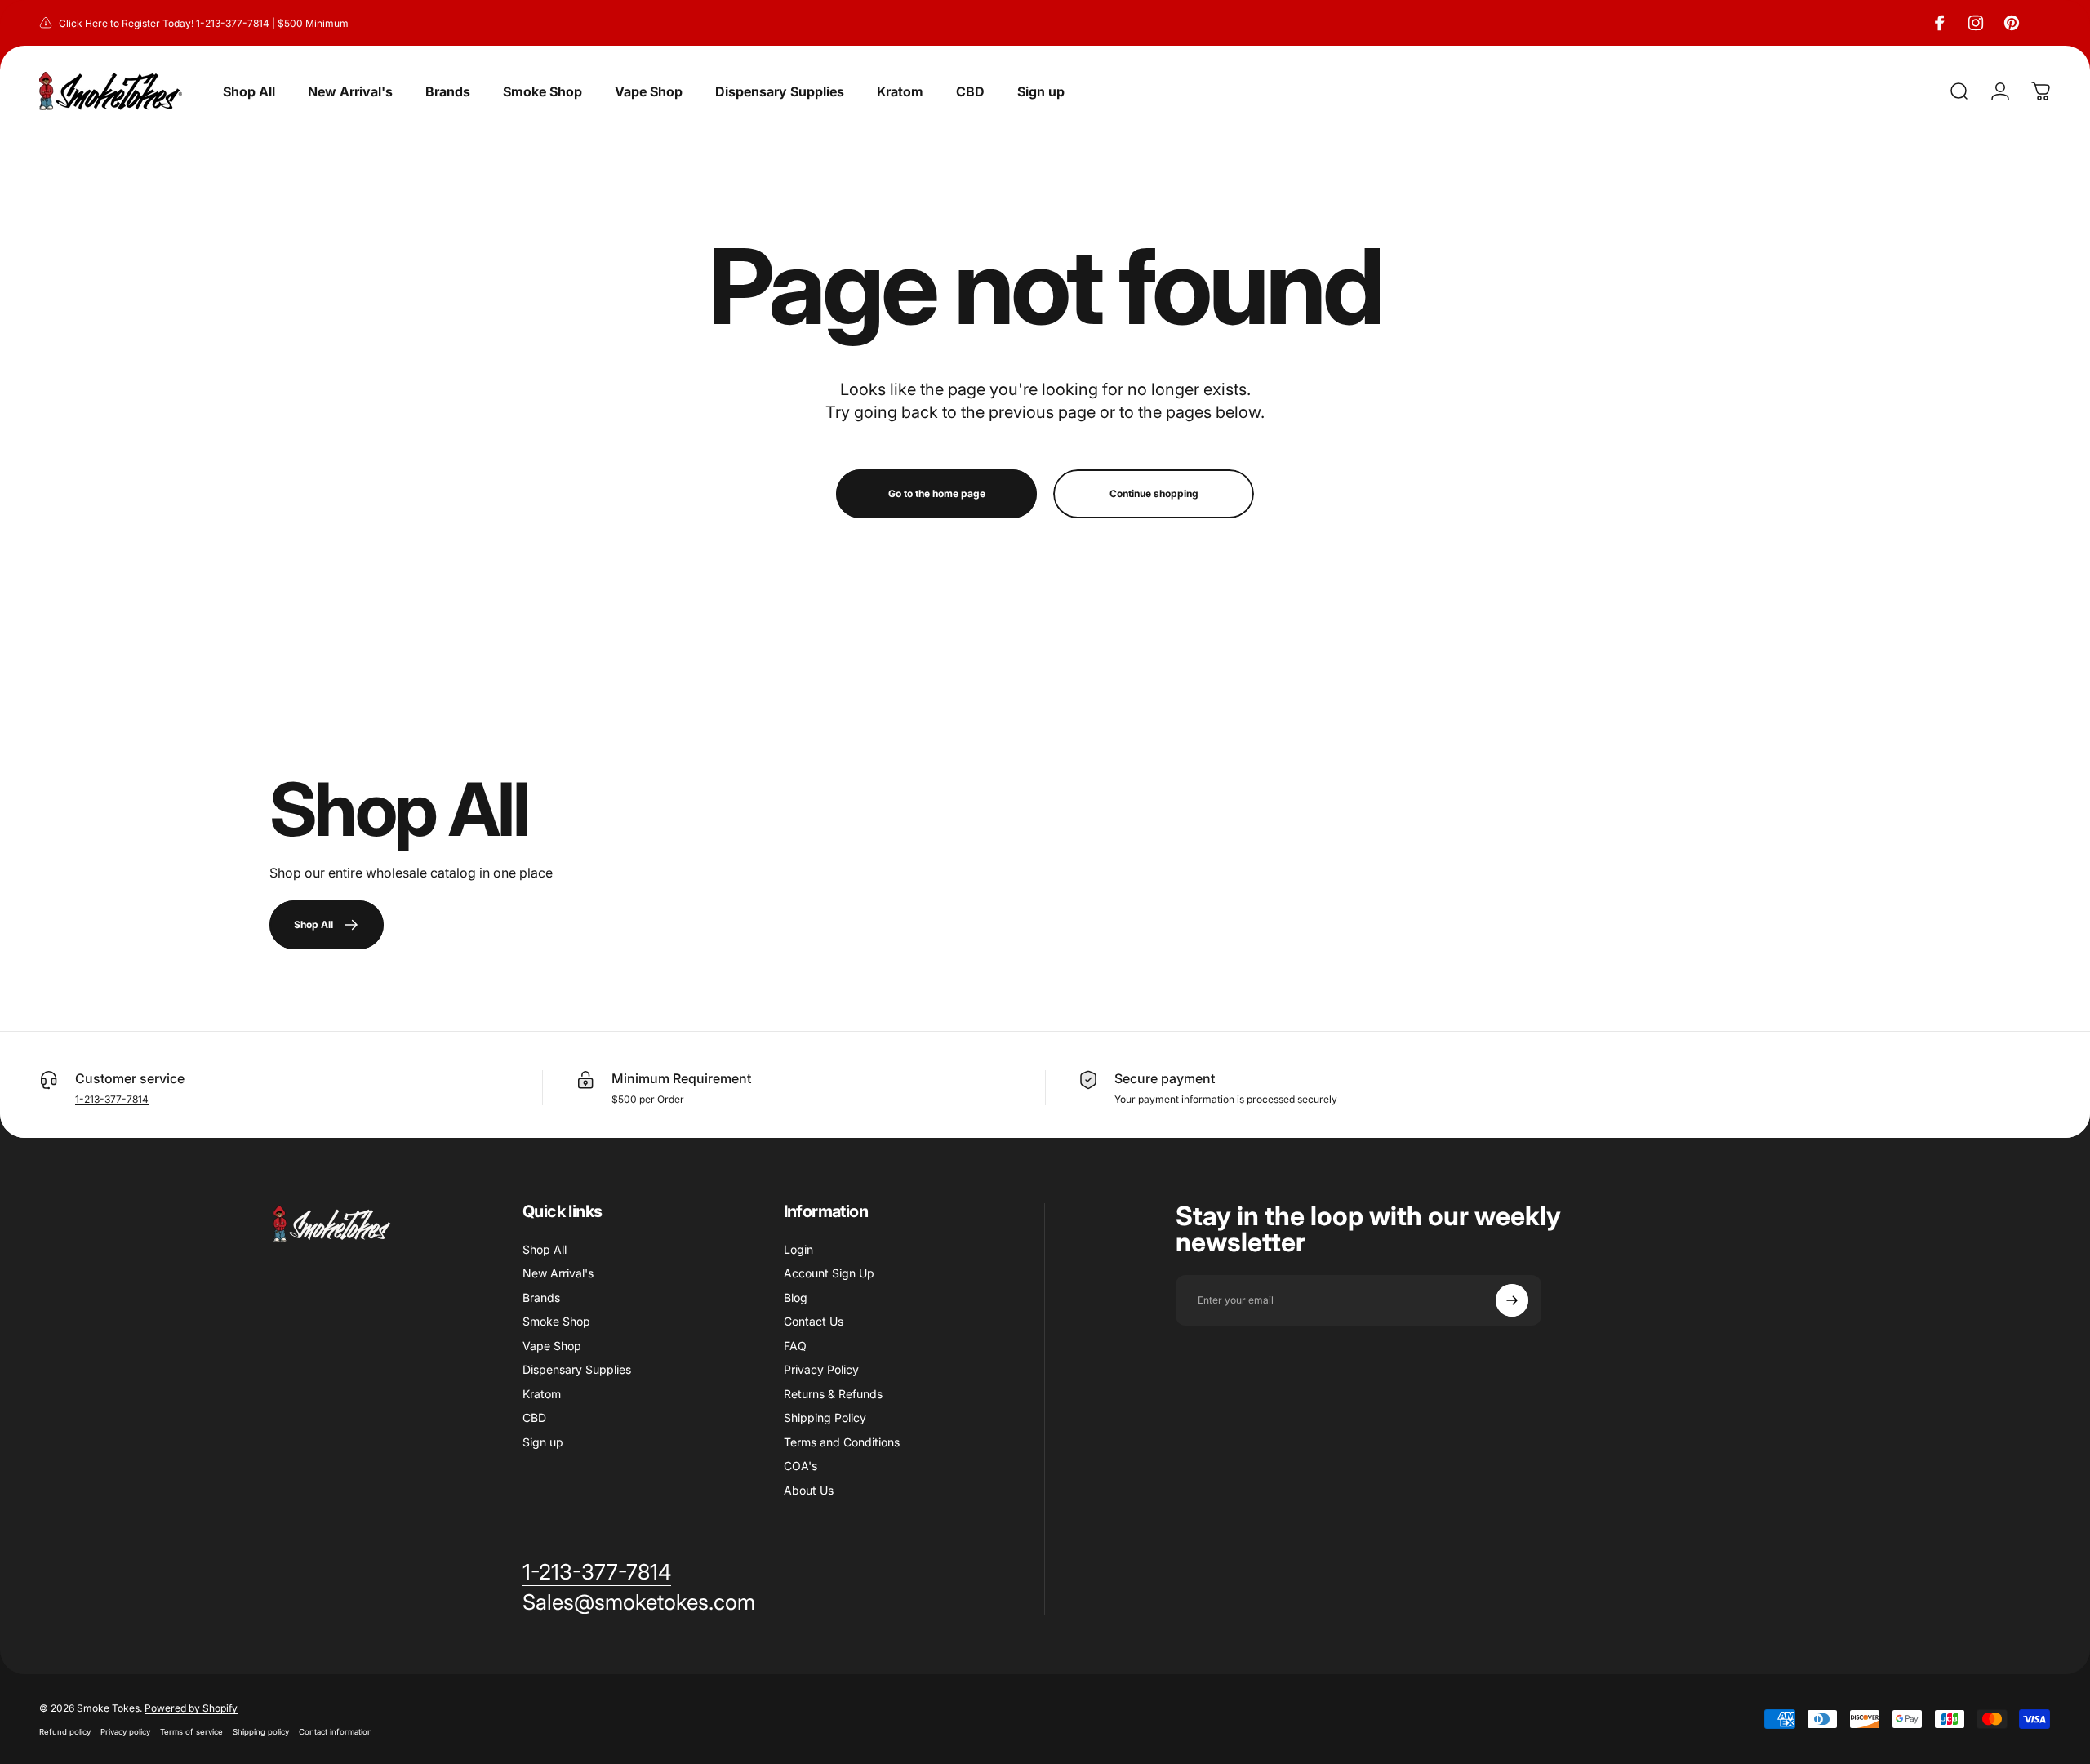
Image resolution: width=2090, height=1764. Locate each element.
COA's (800, 1466)
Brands (541, 1297)
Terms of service (191, 1732)
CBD (534, 1417)
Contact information (336, 1732)
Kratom (542, 1394)
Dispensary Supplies (577, 1369)
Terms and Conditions (842, 1442)
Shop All (545, 1249)
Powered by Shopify (191, 1708)
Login (798, 1249)
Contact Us (814, 1321)
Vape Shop (552, 1346)
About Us (809, 1490)
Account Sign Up (829, 1273)
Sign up (543, 1442)
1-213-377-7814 (112, 1099)
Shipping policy (261, 1732)
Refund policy (65, 1732)
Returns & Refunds (833, 1394)
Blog (796, 1297)
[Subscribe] (1512, 1300)
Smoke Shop (556, 1321)
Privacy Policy (821, 1369)
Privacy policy (125, 1732)
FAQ (795, 1346)
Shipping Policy (825, 1417)
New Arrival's (558, 1273)
